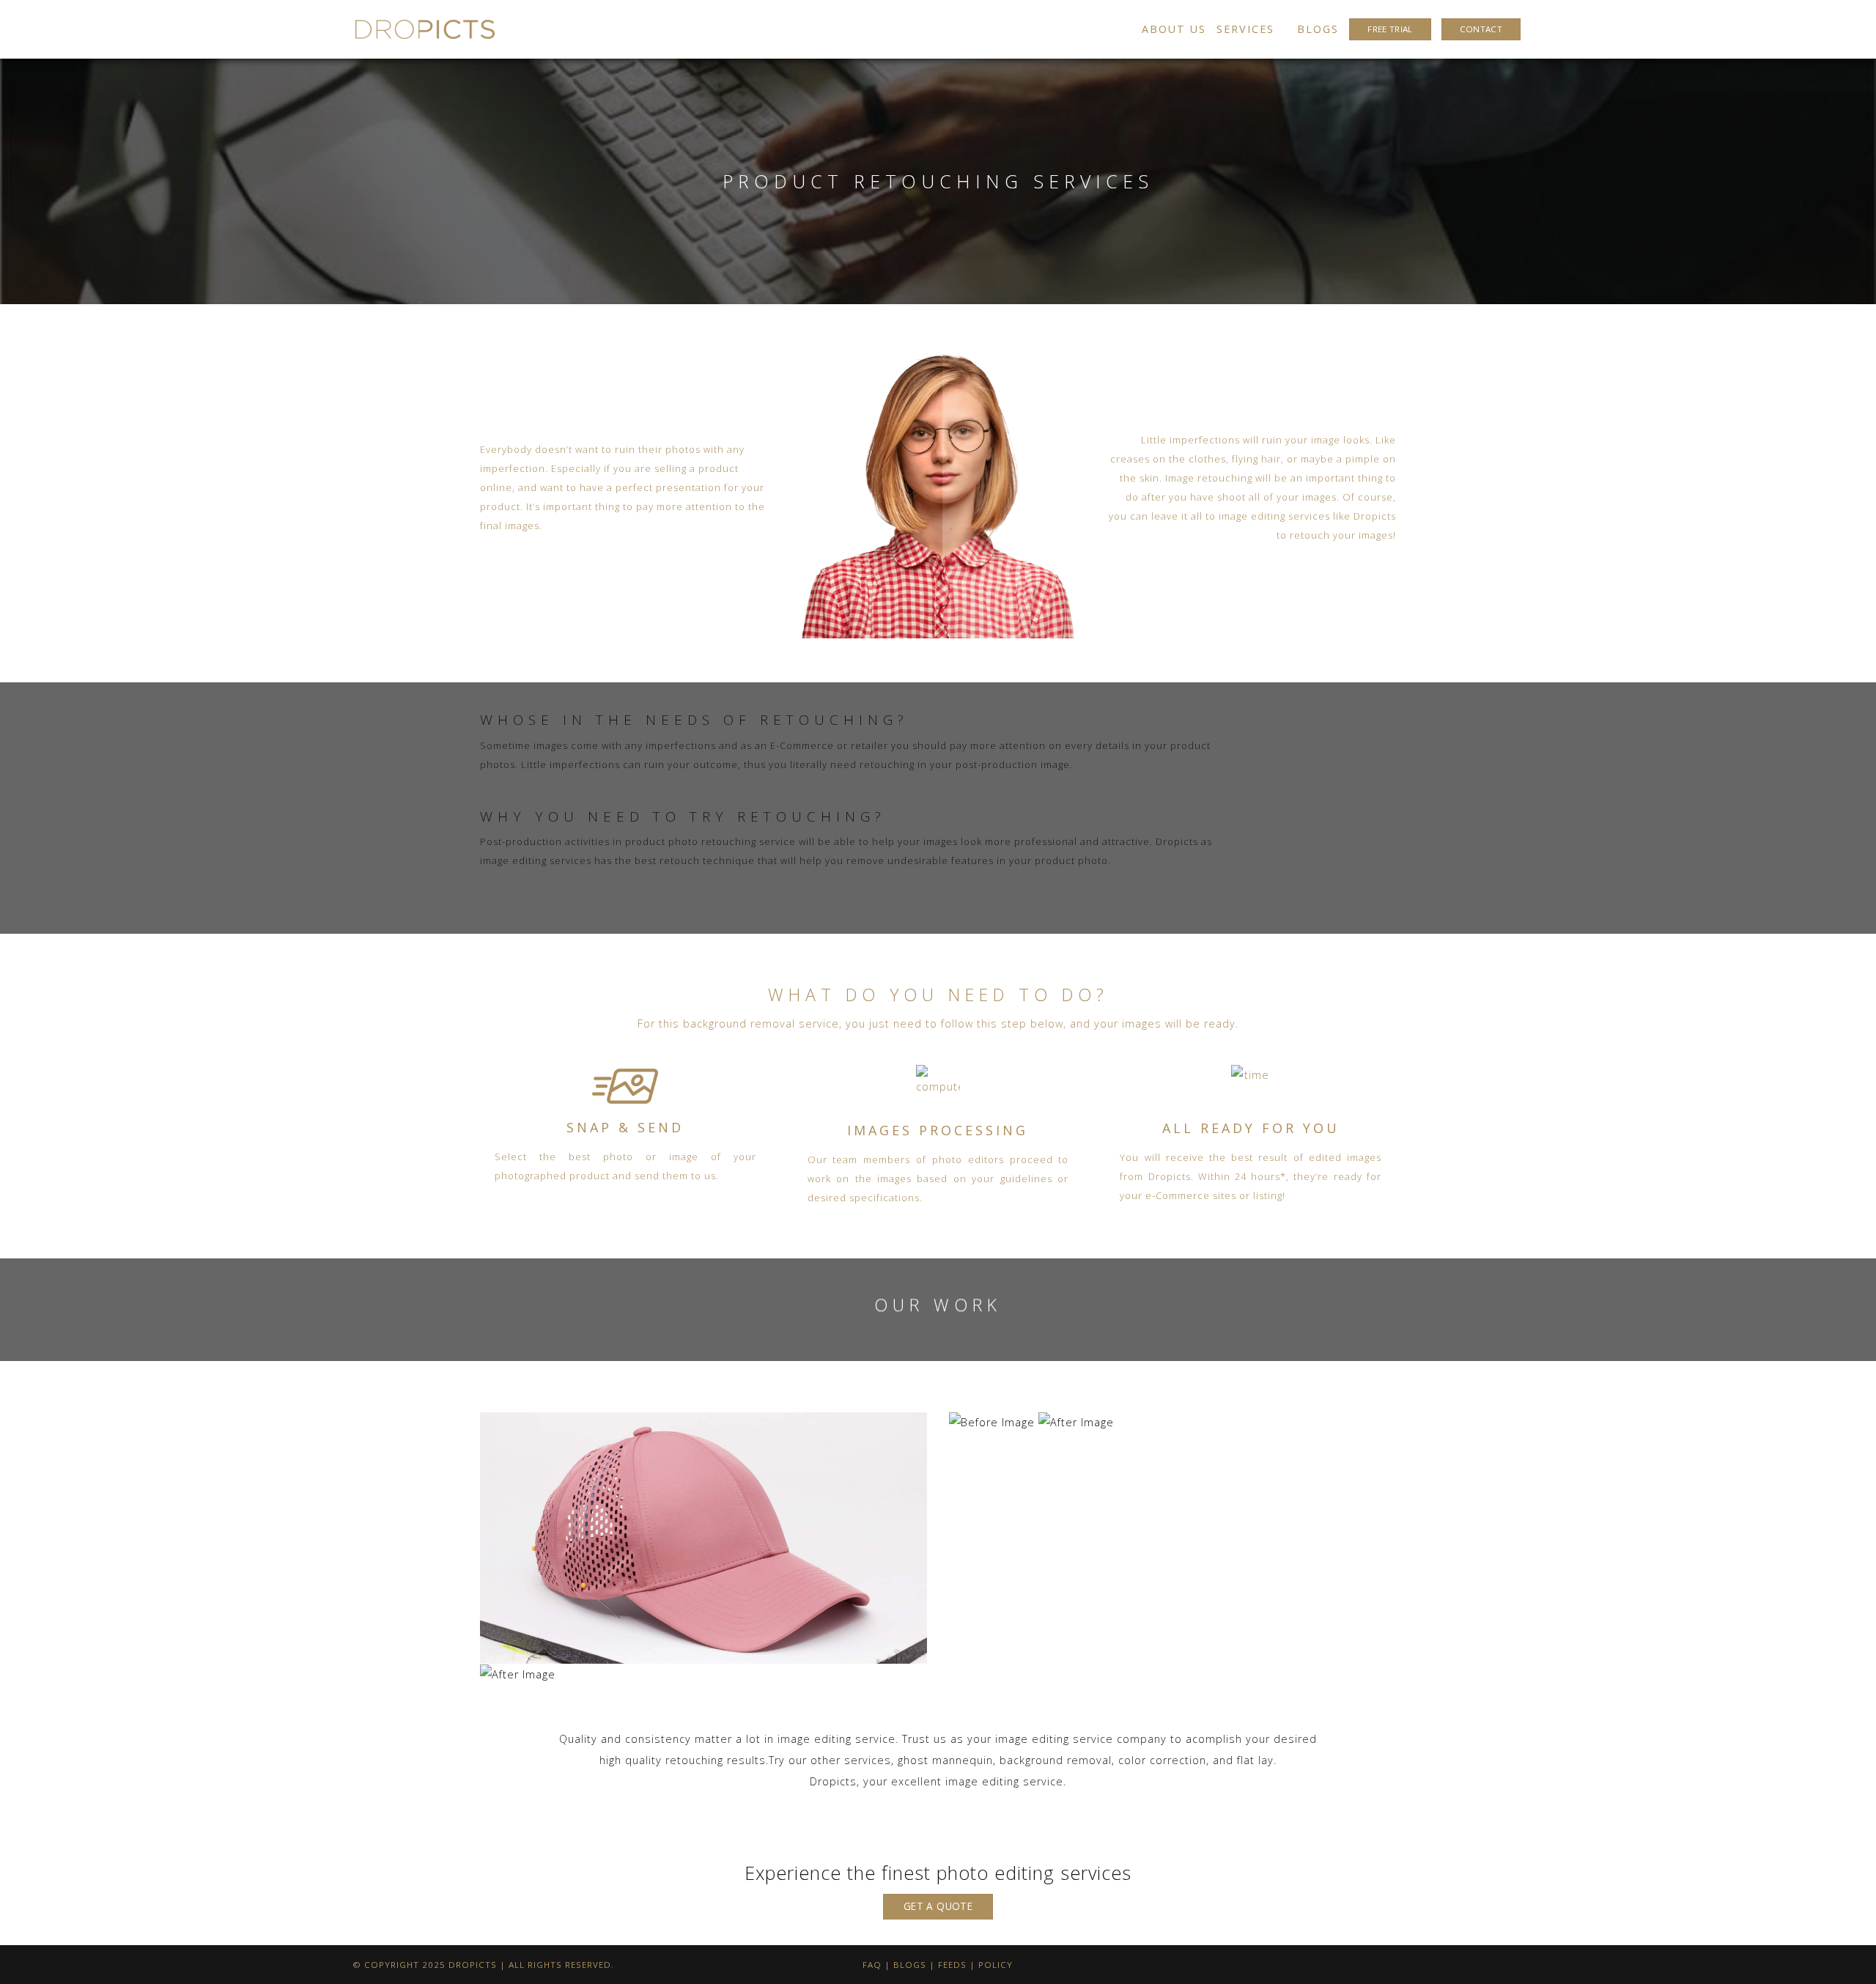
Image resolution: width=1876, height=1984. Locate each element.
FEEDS (952, 1965)
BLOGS (1318, 29)
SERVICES (1245, 29)
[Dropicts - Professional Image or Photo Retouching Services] (425, 29)
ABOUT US (1174, 29)
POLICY (996, 1965)
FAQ (872, 1965)
